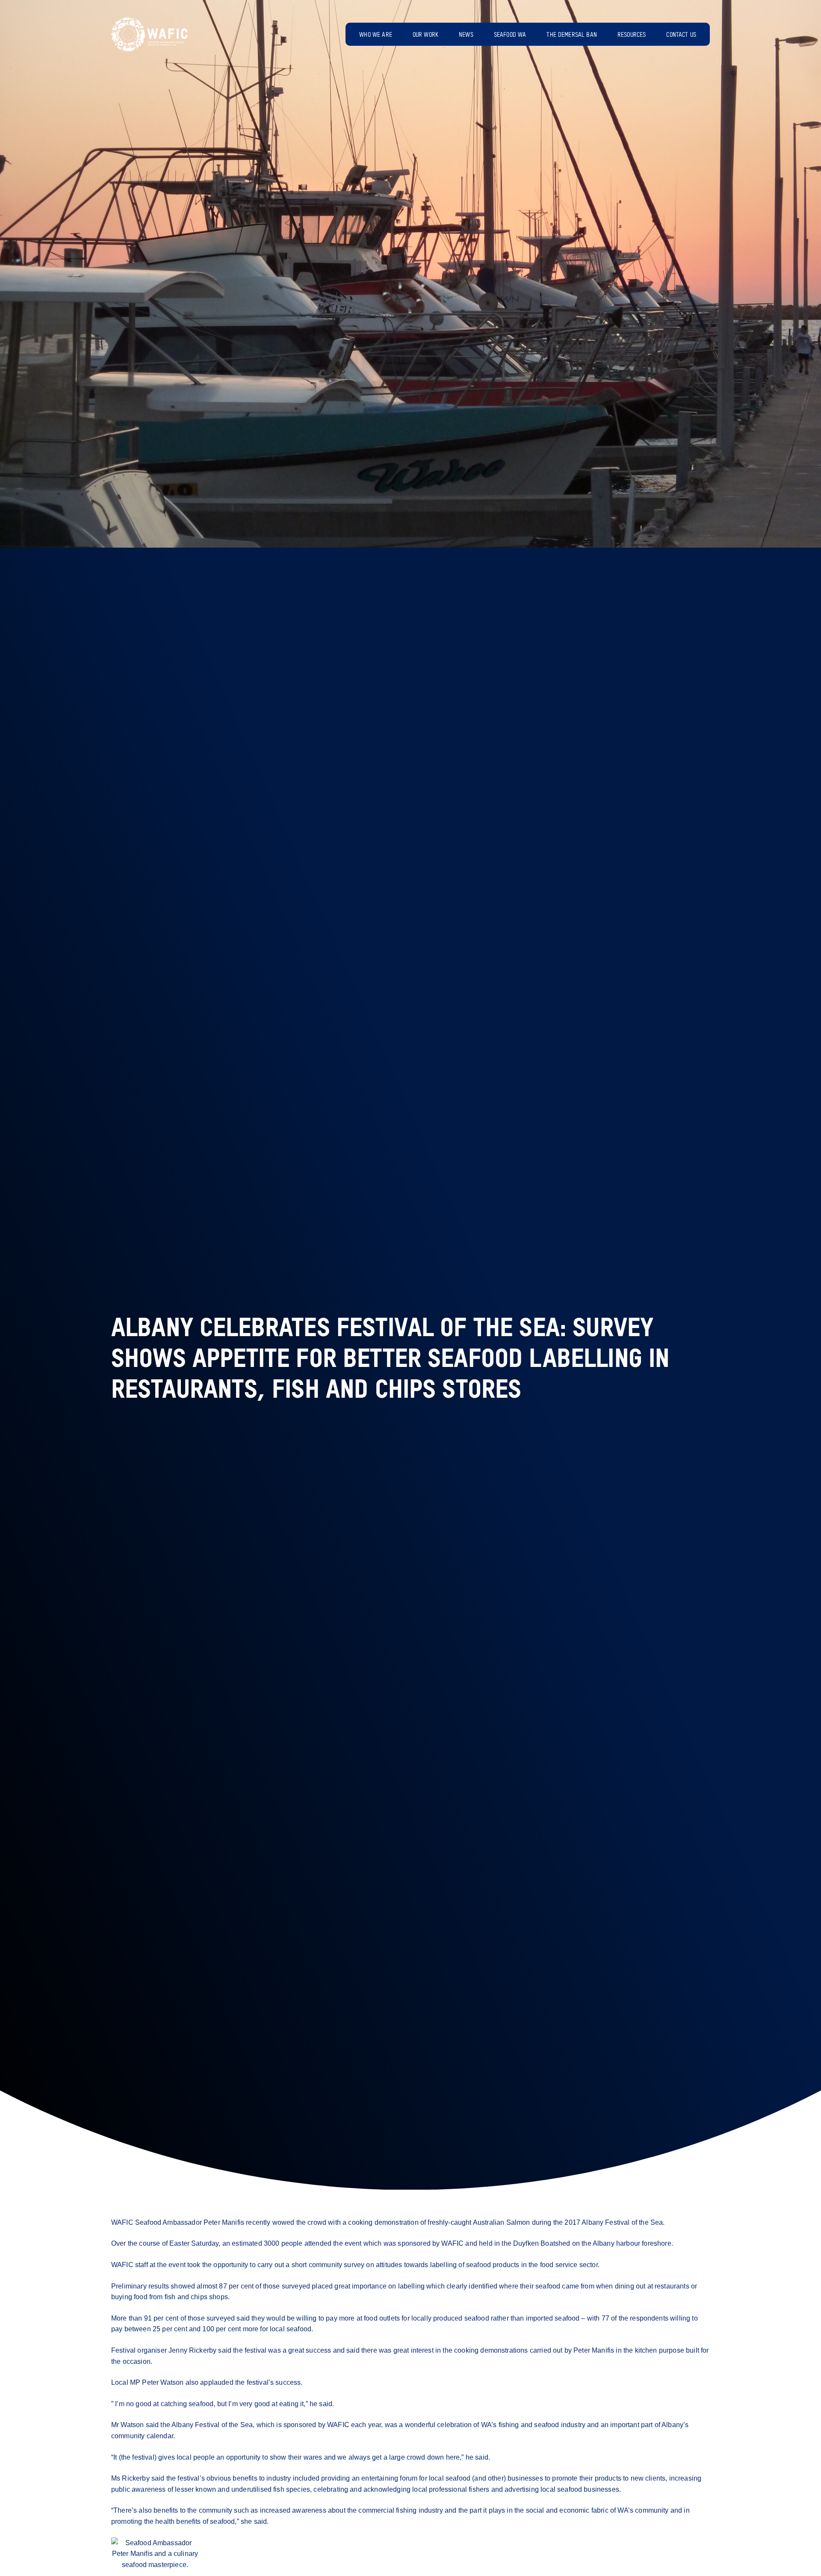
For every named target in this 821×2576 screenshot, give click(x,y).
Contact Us (681, 35)
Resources (632, 35)
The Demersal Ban (572, 35)
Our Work (425, 35)
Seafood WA (510, 35)
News (466, 35)
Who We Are (376, 35)
